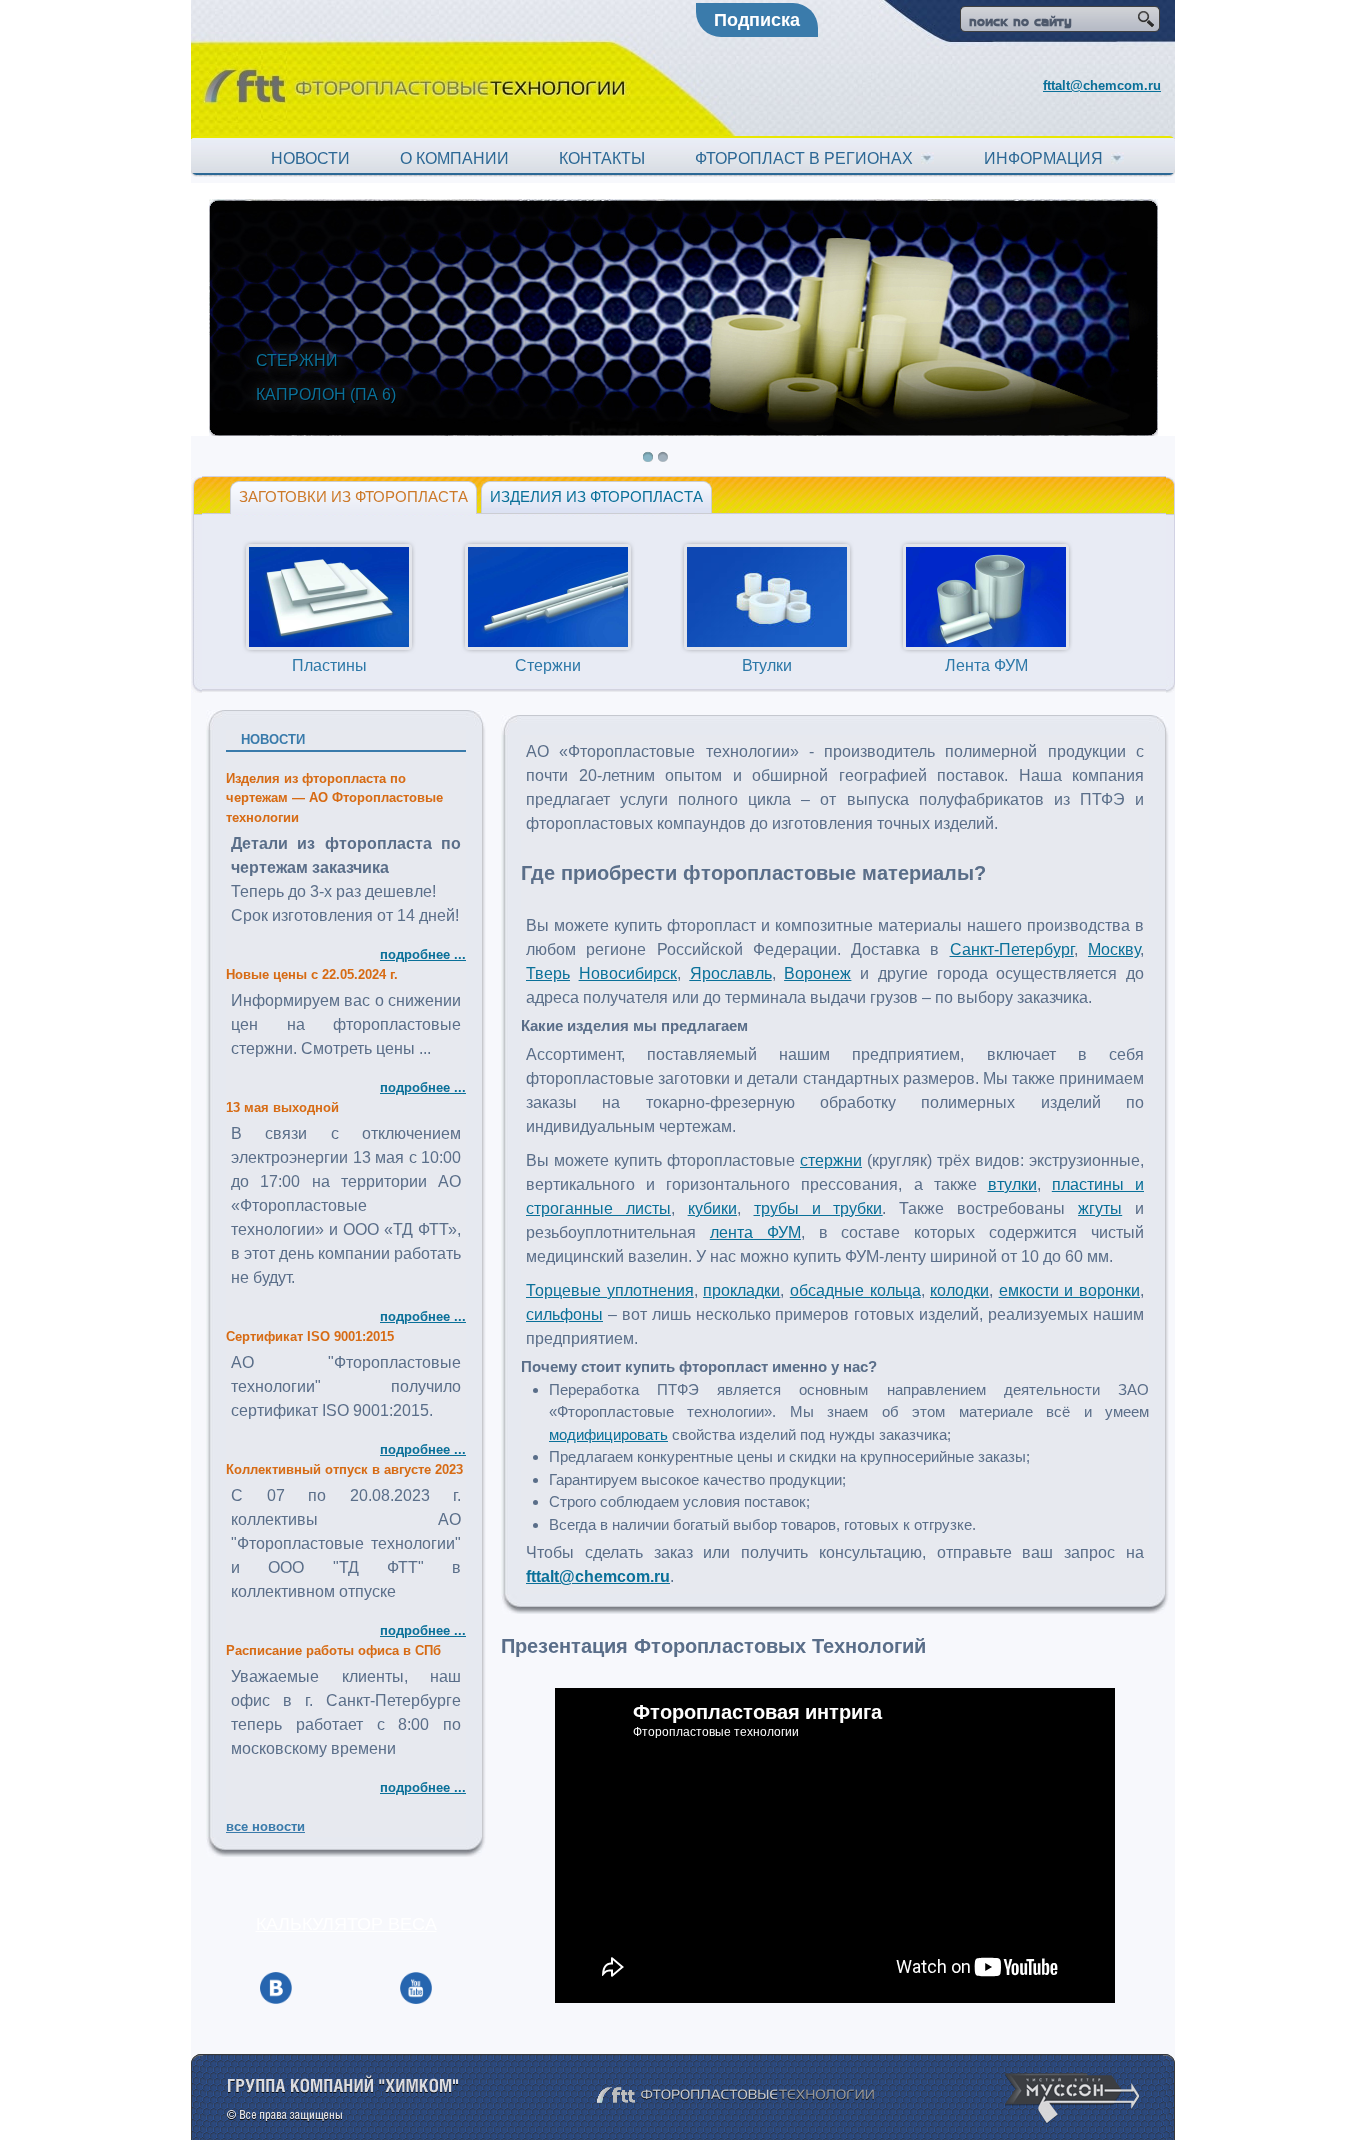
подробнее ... (423, 954)
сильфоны (564, 1314)
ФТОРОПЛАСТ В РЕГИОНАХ (808, 158)
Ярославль (731, 973)
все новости (265, 1826)
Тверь (548, 973)
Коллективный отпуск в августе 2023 (344, 1469)
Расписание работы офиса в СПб (333, 1650)
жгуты (1100, 1208)
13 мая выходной (282, 1107)
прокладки (741, 1290)
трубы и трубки (818, 1208)
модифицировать (608, 1434)
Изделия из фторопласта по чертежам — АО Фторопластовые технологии (334, 798)
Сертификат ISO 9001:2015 (310, 1336)
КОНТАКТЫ (602, 158)
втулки (1012, 1184)
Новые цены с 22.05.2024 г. (312, 974)
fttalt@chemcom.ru (1102, 85)
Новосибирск (628, 973)
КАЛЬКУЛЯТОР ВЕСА (346, 1924)
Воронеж (817, 973)
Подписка (757, 20)
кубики (712, 1208)
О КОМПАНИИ (454, 158)
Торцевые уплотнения (610, 1290)
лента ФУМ (755, 1232)
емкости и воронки (1069, 1290)
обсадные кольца (855, 1290)
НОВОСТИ (310, 158)
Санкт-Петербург (1012, 949)
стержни (831, 1160)
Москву (1114, 949)
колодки (959, 1290)
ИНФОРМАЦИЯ (1047, 158)
